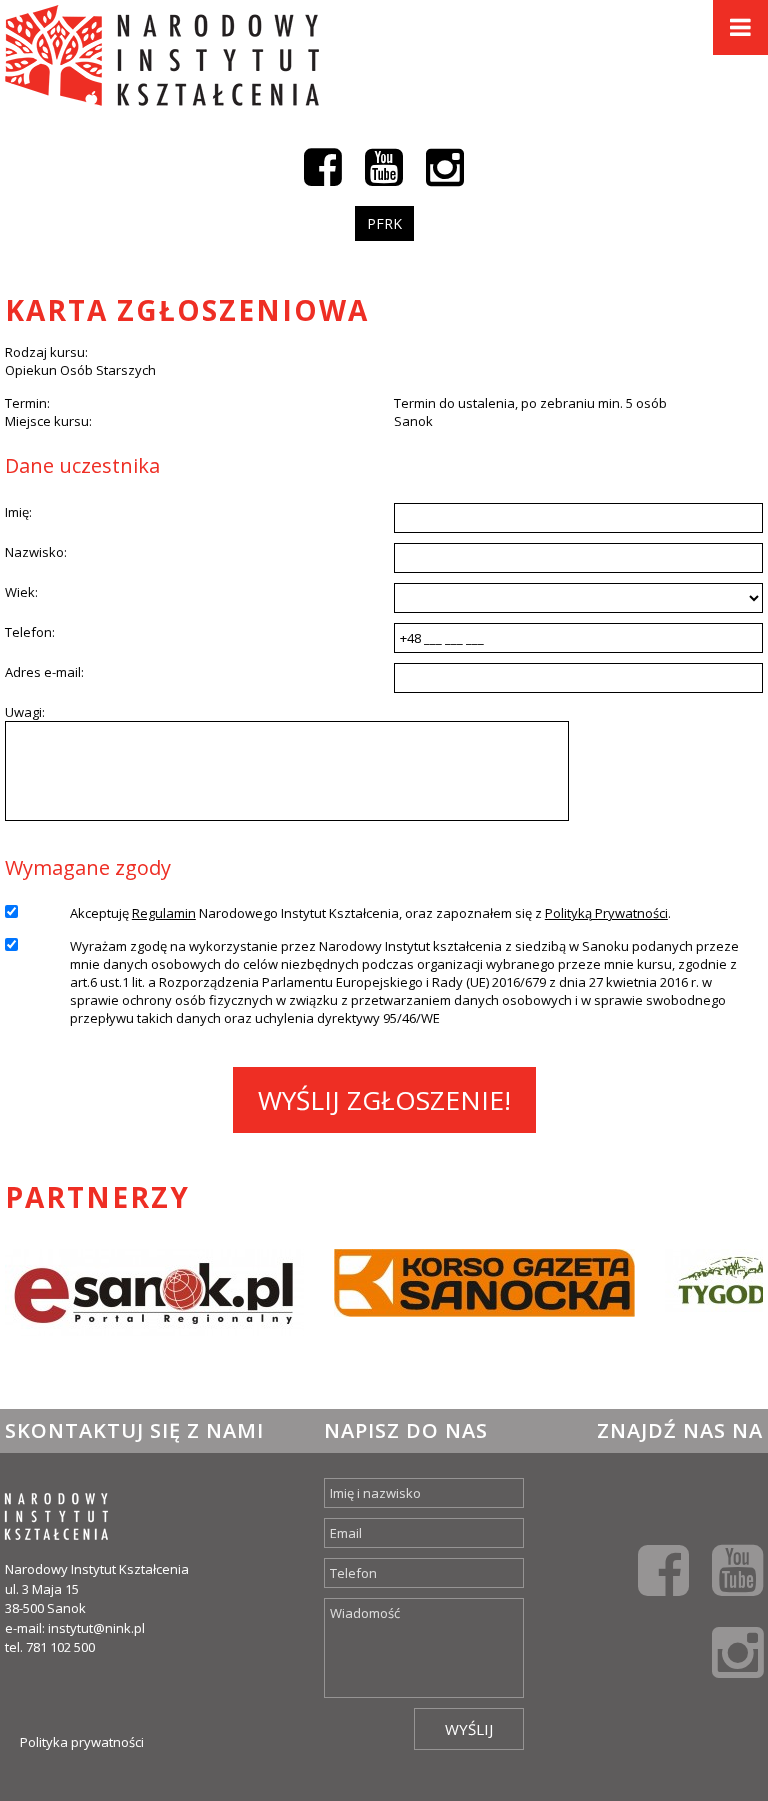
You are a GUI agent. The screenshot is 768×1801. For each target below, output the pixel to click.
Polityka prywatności (82, 1742)
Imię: (18, 512)
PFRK (384, 223)
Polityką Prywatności (606, 913)
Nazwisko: (36, 552)
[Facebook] (323, 166)
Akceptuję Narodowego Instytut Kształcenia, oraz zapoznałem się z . (370, 913)
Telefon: (30, 632)
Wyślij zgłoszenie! (384, 1100)
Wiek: (21, 592)
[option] (154, 1309)
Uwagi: (25, 712)
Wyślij (469, 1729)
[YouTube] (384, 166)
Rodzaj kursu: (46, 352)
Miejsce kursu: (48, 421)
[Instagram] (445, 166)
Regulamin (164, 913)
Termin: (27, 403)
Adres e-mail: (44, 672)
